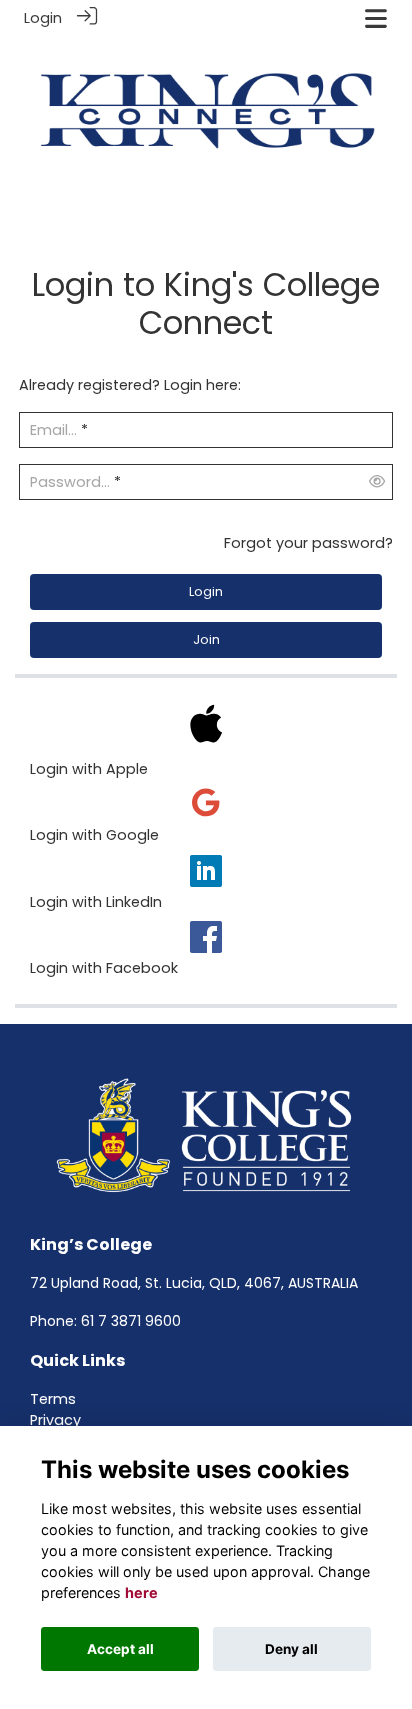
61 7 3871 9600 (131, 1321)
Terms (53, 1399)
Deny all (291, 1649)
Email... (53, 430)
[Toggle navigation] (376, 18)
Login (43, 18)
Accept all (120, 1649)
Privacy (55, 1420)
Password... (70, 482)
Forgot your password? (308, 543)
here (141, 1592)
